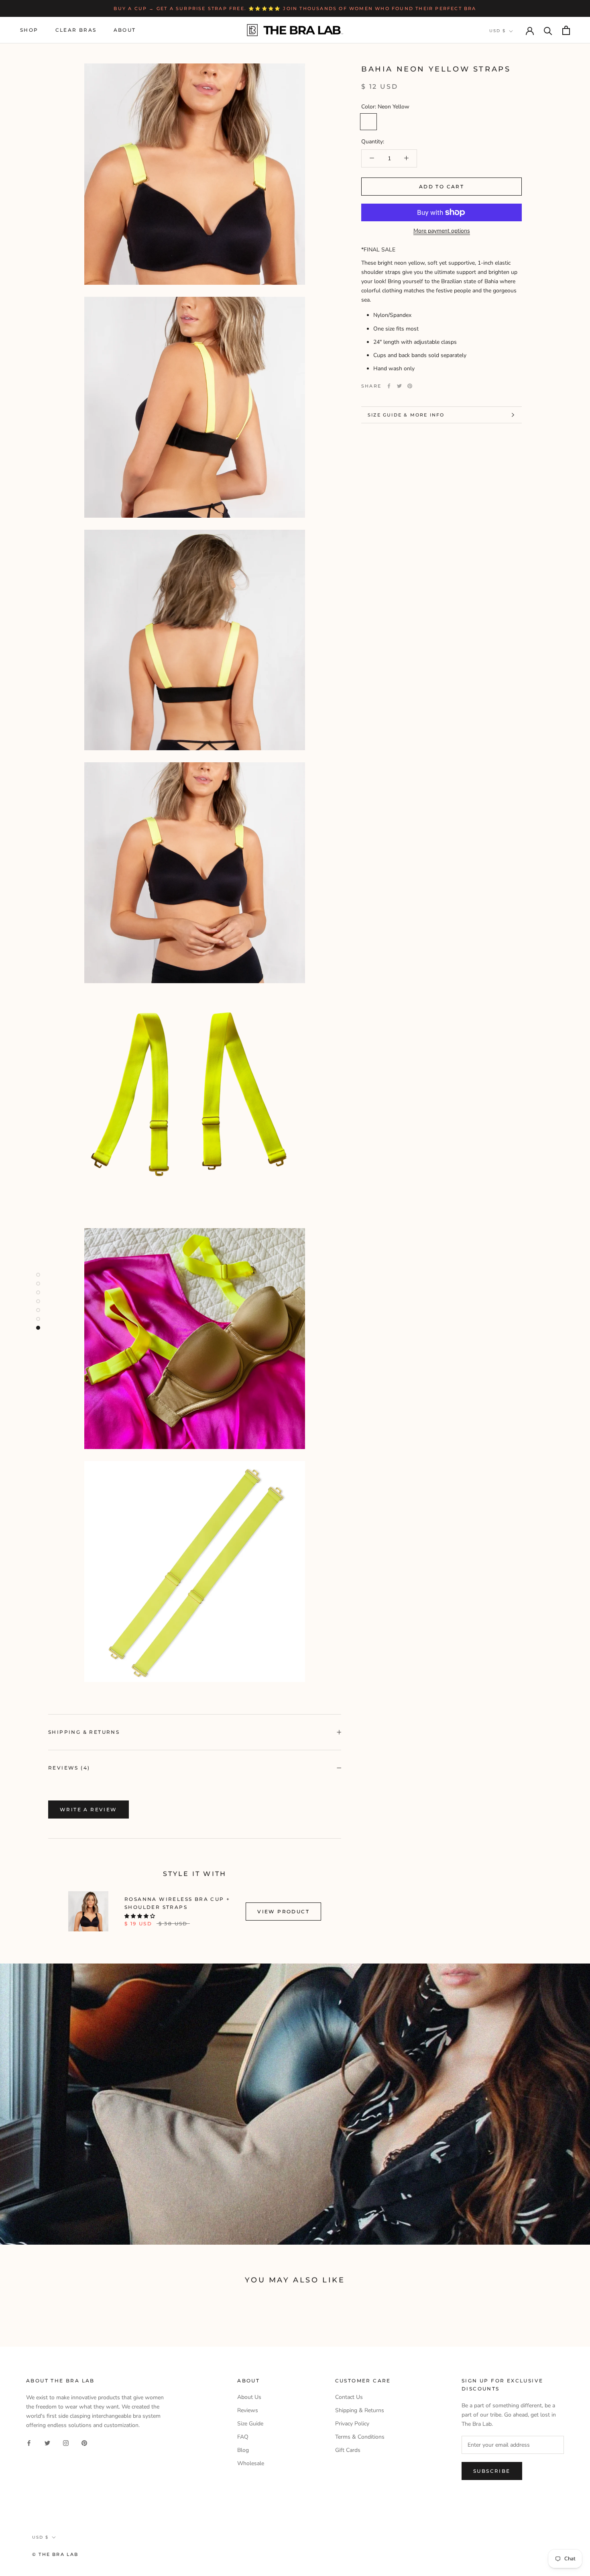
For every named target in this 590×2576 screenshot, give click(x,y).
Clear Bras (76, 30)
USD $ (497, 31)
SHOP (29, 30)
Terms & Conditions (360, 2437)
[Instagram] (66, 2442)
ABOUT (125, 30)
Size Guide (250, 2424)
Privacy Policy (352, 2424)
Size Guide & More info (406, 415)
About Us (249, 2397)
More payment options (442, 231)
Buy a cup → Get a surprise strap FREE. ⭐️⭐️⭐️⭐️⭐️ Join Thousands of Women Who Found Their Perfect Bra (295, 8)
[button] (140, 1916)
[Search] (548, 30)
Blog (243, 2450)
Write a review (88, 1810)
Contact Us (349, 2397)
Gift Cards (348, 2450)
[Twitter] (399, 386)
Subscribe (492, 2471)
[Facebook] (389, 386)
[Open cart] (566, 30)
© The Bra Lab (55, 2554)
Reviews (248, 2410)
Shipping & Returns (84, 1732)
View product (283, 1912)
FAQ (243, 2437)
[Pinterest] (410, 386)
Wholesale (251, 2463)
